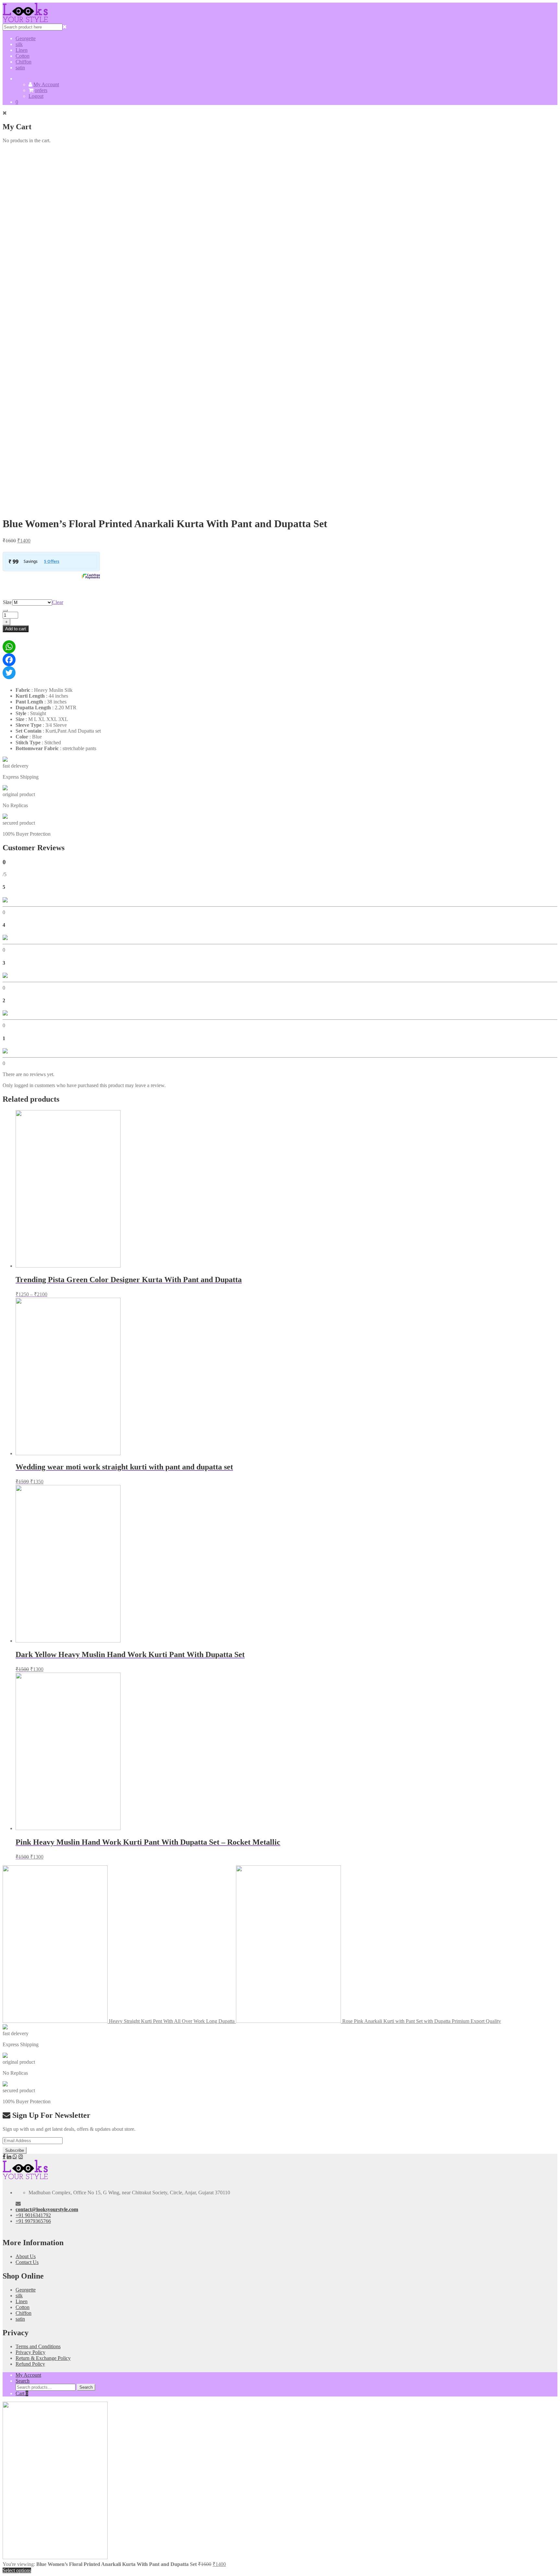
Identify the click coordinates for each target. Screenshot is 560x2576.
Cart (22, 2393)
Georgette (26, 38)
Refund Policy (30, 2364)
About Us (26, 2256)
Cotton (23, 56)
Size (7, 602)
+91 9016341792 (33, 2215)
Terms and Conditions (38, 2346)
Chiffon (23, 62)
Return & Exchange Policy (43, 2358)
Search (23, 2381)
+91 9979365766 (33, 2221)
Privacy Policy (30, 2352)
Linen (22, 50)
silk (19, 44)
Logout (36, 96)
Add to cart (16, 629)
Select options (17, 2570)
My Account (46, 84)
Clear (58, 602)
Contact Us (27, 2262)
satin (20, 68)
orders (41, 90)
